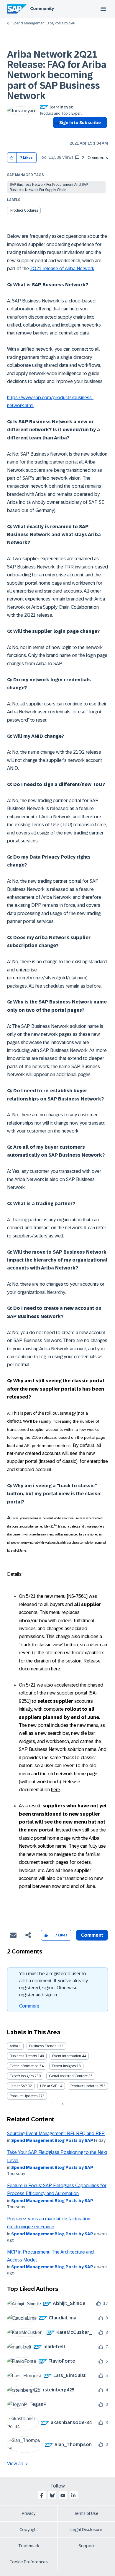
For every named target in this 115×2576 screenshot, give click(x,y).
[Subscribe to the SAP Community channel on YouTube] (63, 2495)
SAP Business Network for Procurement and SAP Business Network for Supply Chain (49, 187)
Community (42, 9)
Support (86, 2546)
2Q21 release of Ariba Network (62, 269)
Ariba (14, 2046)
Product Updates (24, 210)
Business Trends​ (23, 2056)
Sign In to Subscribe (80, 123)
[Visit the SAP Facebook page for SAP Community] (42, 2495)
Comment (29, 2006)
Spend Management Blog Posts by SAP (44, 23)
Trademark (29, 2546)
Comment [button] (92, 1935)
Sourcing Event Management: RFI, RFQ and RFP (56, 2133)
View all (15, 2464)
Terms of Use (86, 2513)
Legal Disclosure (86, 2530)
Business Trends (43, 2046)
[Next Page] (62, 2104)
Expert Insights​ (22, 2076)
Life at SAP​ (49, 2086)
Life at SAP (18, 2086)
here (56, 1669)
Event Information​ (24, 2066)
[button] (12, 158)
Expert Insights (64, 2066)
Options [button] (56, 133)
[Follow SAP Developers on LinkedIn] (73, 2495)
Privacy (29, 2513)
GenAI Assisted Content (68, 2076)
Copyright (29, 2530)
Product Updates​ (24, 2096)
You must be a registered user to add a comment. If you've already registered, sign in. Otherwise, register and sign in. (54, 1984)
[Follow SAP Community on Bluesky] (52, 2495)
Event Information (67, 2056)
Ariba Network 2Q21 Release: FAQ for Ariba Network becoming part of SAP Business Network (57, 75)
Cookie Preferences (29, 2562)
